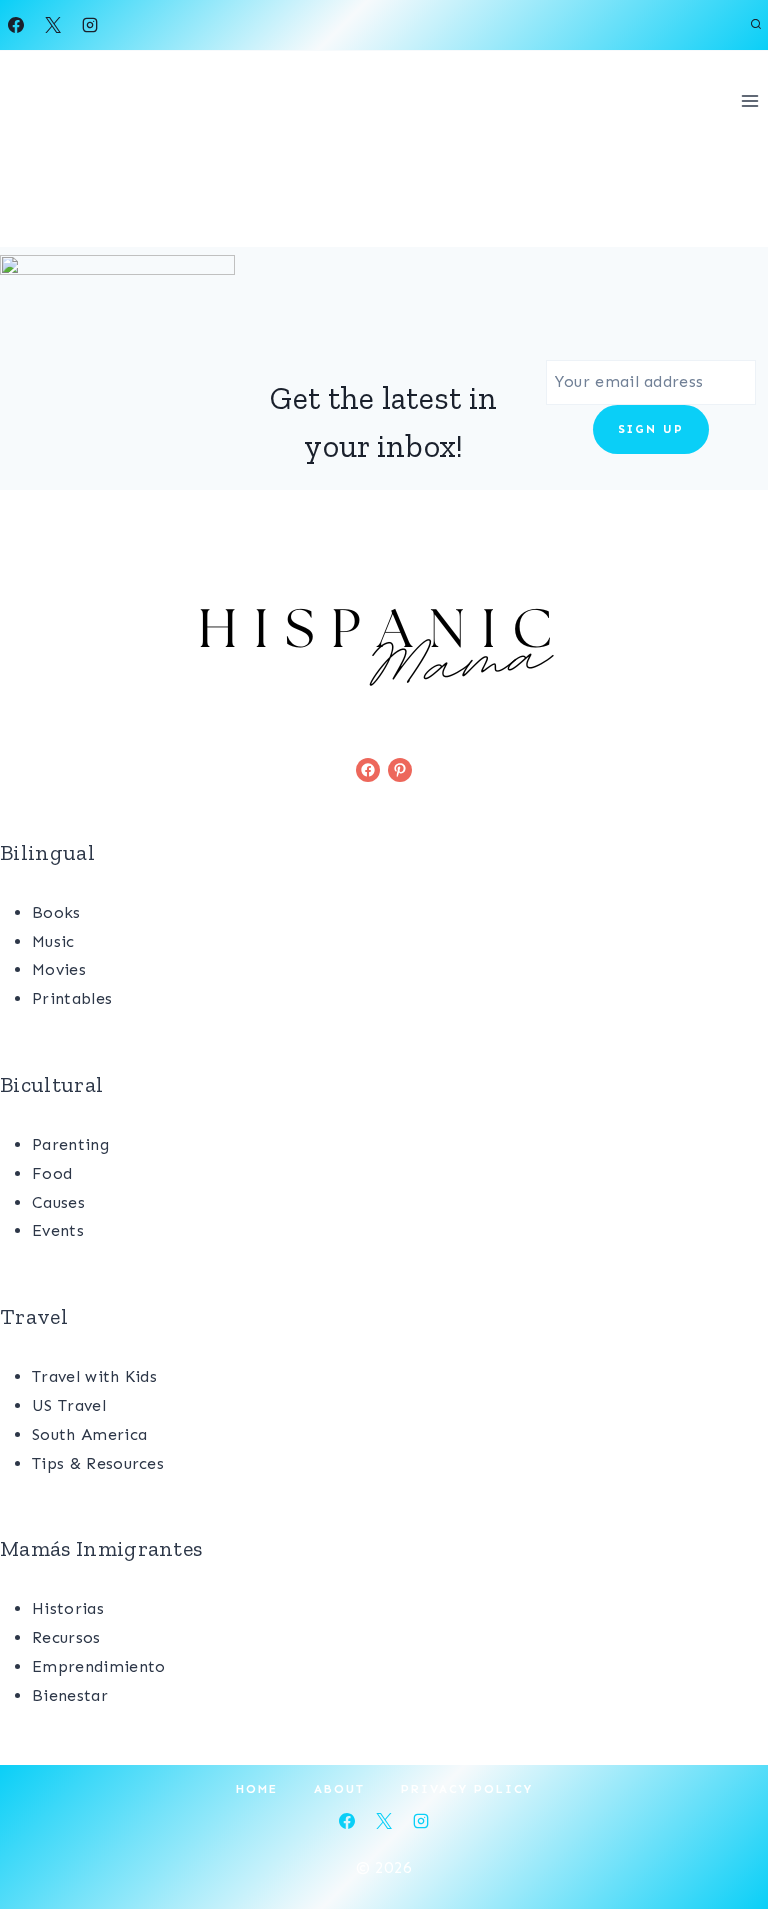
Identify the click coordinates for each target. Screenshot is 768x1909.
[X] (53, 25)
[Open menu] (749, 100)
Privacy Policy (467, 1789)
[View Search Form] (756, 25)
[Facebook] (16, 25)
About (339, 1789)
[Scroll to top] (721, 1832)
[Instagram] (90, 25)
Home (257, 1789)
